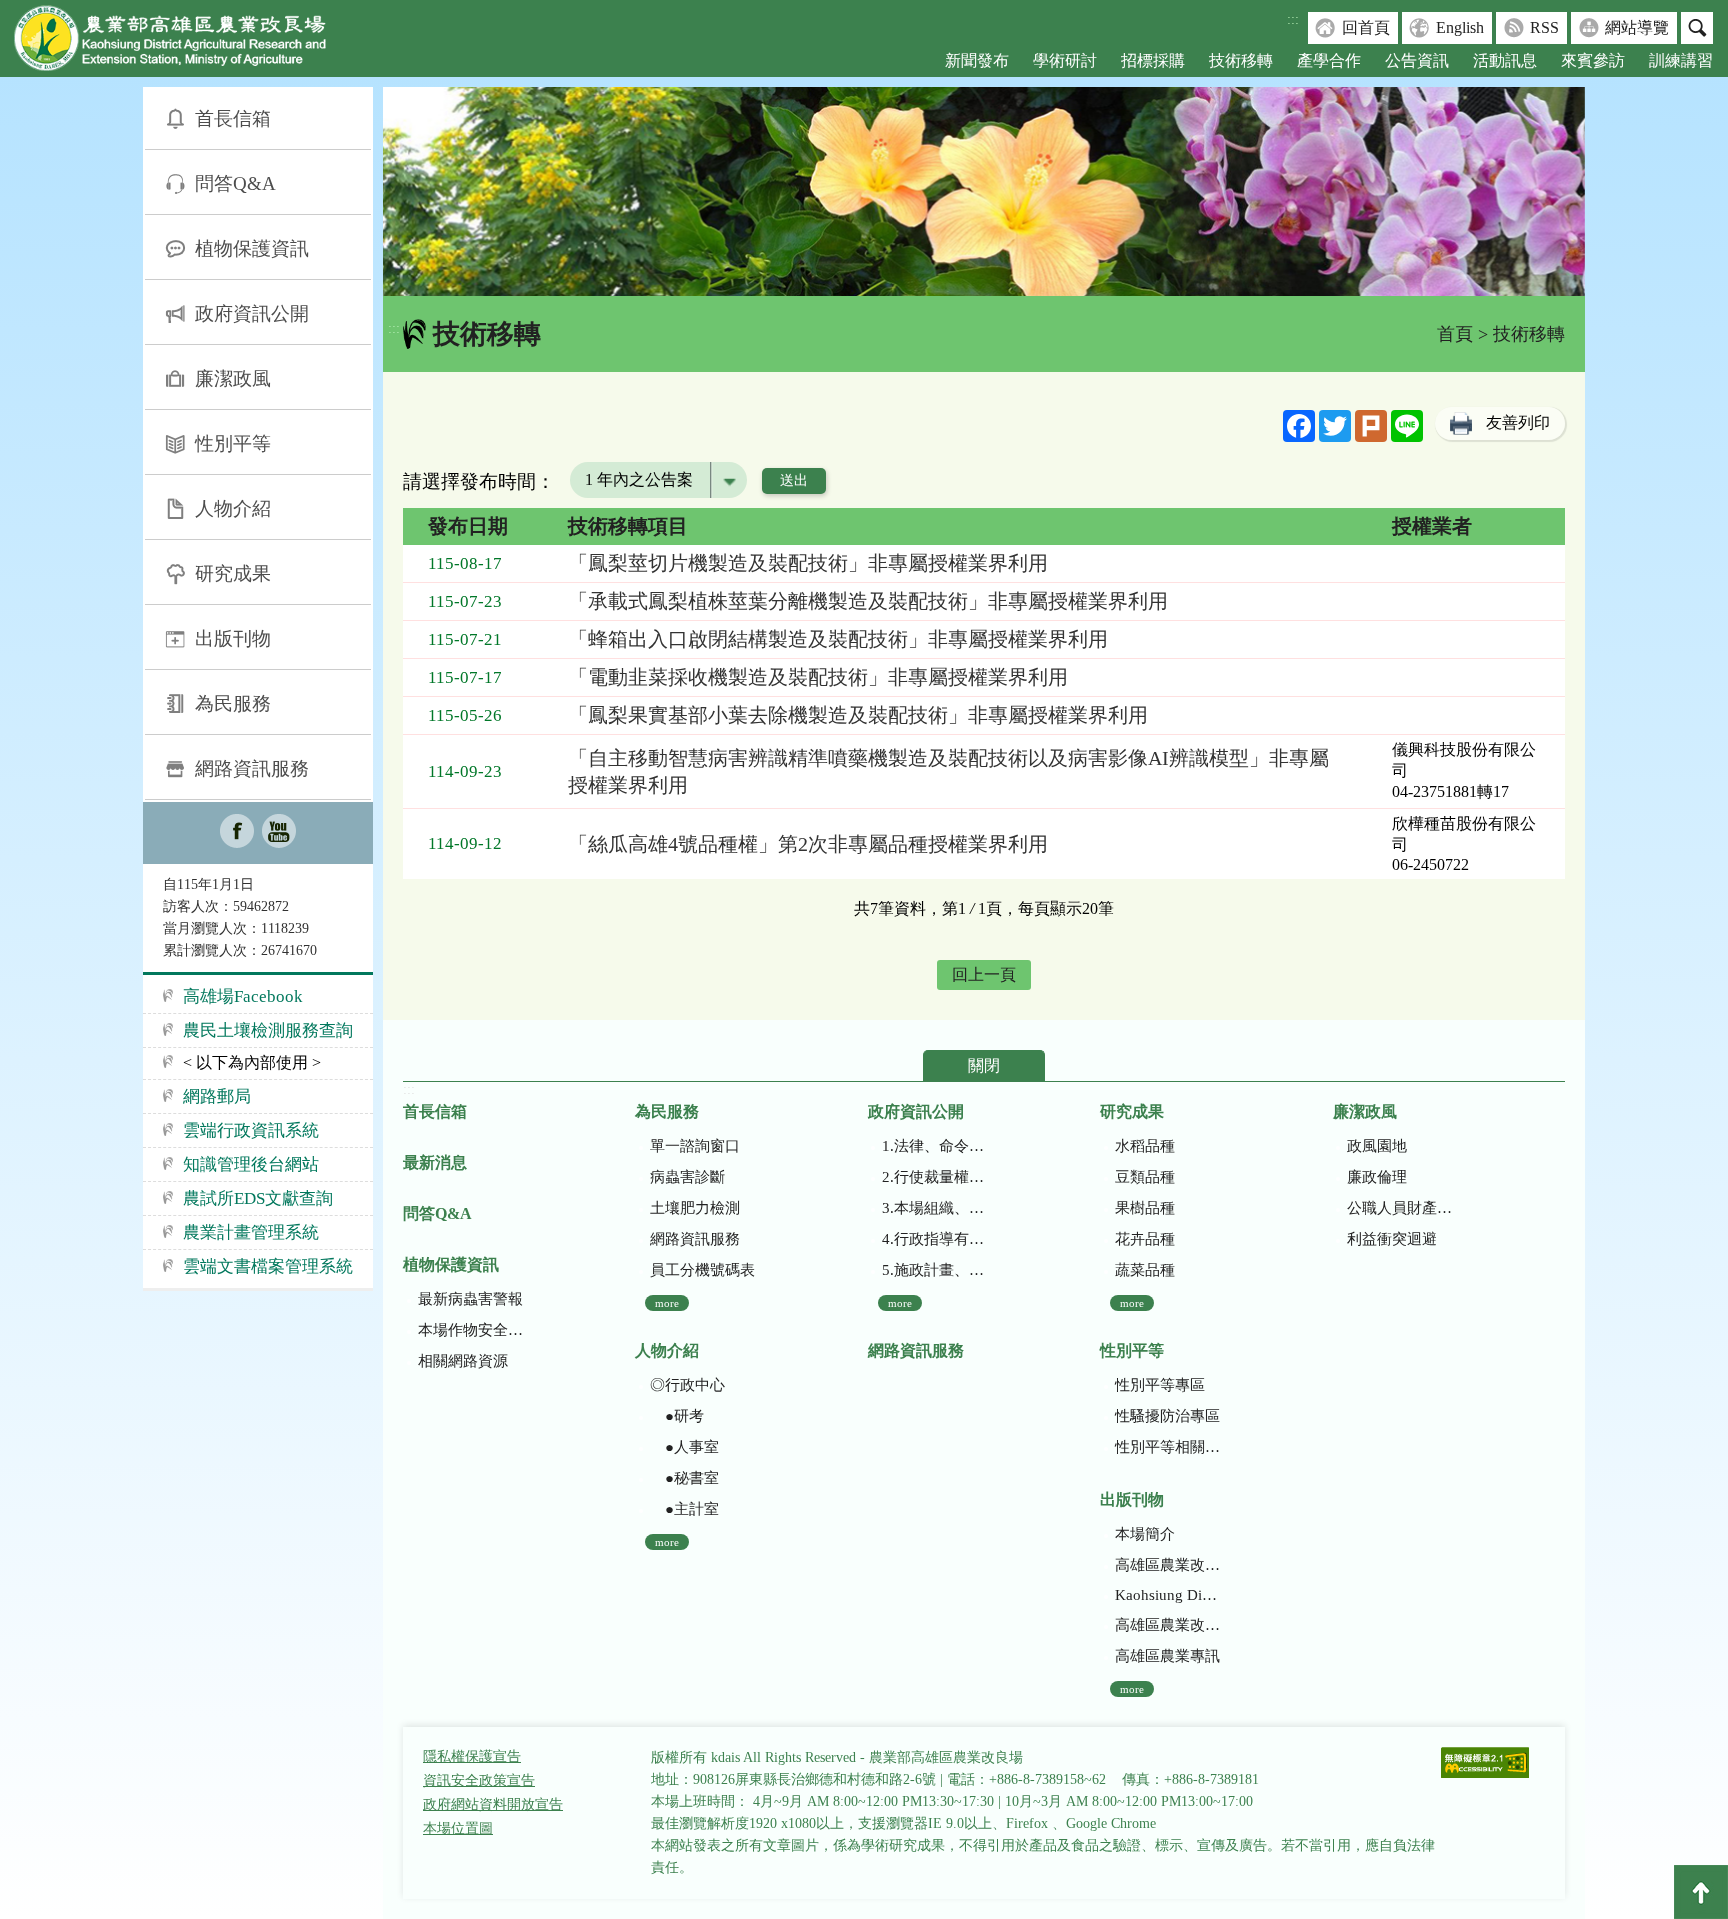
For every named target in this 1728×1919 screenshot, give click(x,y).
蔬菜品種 (1145, 1270)
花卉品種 (1145, 1239)
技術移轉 (1241, 60)
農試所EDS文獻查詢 (258, 1198)
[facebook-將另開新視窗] (237, 833)
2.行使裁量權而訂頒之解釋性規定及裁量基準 (934, 1177)
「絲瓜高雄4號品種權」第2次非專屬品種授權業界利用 (808, 844)
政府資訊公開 (252, 313)
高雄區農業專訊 (1167, 1656)
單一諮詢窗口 (695, 1146)
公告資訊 (1417, 60)
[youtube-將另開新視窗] (279, 833)
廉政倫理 (1377, 1177)
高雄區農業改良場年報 (1167, 1625)
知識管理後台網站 (251, 1164)
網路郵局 (217, 1096)
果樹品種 (1145, 1208)
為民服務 (233, 703)
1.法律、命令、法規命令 (934, 1146)
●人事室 (684, 1447)
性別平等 (233, 443)
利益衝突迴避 (1392, 1239)
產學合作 (1329, 60)
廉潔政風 (233, 378)
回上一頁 (984, 974)
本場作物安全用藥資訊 (470, 1330)
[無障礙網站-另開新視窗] (1485, 1764)
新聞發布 (977, 60)
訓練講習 (1681, 60)
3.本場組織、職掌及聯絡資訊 (934, 1208)
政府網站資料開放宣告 (493, 1804)
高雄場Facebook (243, 996)
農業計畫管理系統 (251, 1232)
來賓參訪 (1593, 60)
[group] (984, 191)
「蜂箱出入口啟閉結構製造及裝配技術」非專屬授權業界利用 (838, 639)
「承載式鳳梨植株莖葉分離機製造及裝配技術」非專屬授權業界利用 (868, 601)
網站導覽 (1637, 27)
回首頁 (1366, 27)
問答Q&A (235, 183)
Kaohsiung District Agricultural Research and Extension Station (1167, 1595)
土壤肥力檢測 (695, 1208)
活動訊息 (1505, 60)
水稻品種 (1145, 1146)
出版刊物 (233, 638)
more (667, 1303)
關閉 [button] (984, 1065)
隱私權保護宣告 (472, 1756)
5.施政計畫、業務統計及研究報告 (934, 1270)
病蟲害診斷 (687, 1177)
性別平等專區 (1160, 1385)
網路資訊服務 (252, 768)
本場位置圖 (458, 1828)
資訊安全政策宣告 (479, 1780)
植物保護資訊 (252, 248)
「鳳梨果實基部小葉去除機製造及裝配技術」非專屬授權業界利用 (858, 715)
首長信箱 (233, 118)
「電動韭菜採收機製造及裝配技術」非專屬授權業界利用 (818, 677)
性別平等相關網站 (1167, 1447)
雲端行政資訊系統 (251, 1130)
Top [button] (1701, 1892)
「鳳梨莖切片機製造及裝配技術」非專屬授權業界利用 (808, 563)
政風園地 (1377, 1146)
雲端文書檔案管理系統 (268, 1266)
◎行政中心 (687, 1385)
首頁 (1455, 334)
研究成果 (233, 573)
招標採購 (1153, 60)
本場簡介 (1145, 1534)
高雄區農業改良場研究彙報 (1167, 1565)
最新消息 (435, 1162)
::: (1293, 19)
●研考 (677, 1416)
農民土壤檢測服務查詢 (268, 1030)
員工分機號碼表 (702, 1270)
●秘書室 (684, 1478)
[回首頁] (185, 42)
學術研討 (1065, 60)
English (1460, 27)
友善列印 (1518, 422)
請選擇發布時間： (479, 481)
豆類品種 (1145, 1177)
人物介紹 (233, 508)
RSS (1544, 27)
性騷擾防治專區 (1167, 1416)
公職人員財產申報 (1399, 1208)
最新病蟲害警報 (470, 1299)
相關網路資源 (463, 1361)
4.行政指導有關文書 (934, 1239)
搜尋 (1697, 28)
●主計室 (684, 1509)
